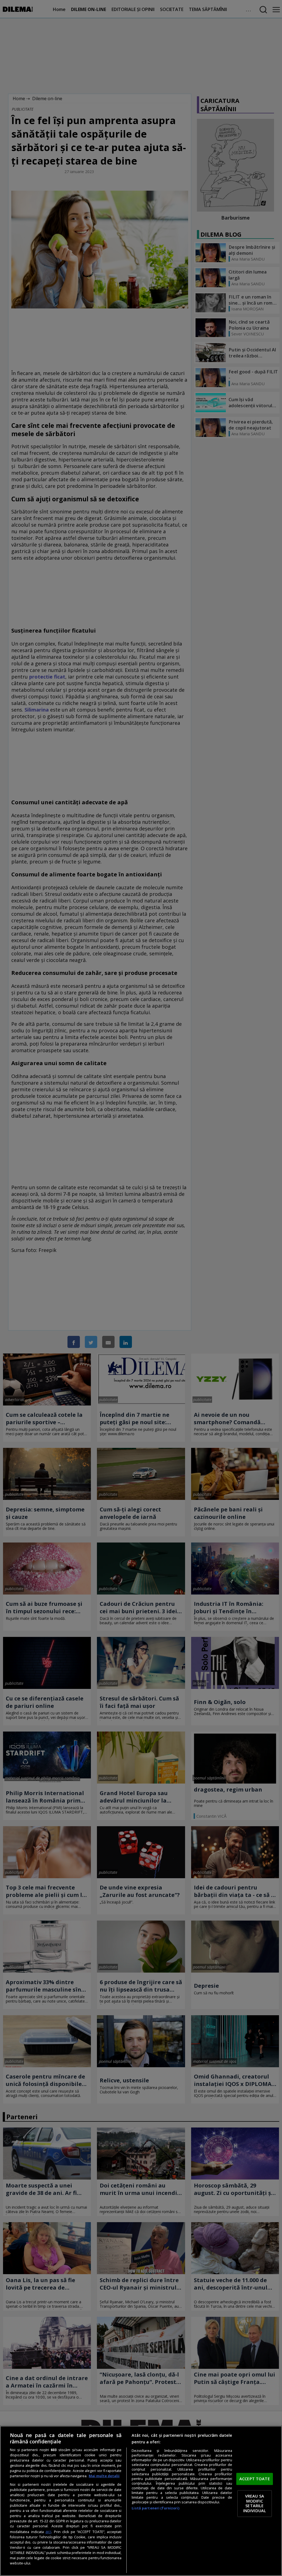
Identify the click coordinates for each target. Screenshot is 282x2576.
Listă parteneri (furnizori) (155, 2508)
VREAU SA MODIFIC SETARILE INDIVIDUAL (255, 2503)
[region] (141, 2501)
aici (48, 2532)
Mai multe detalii (104, 2476)
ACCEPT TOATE (255, 2479)
